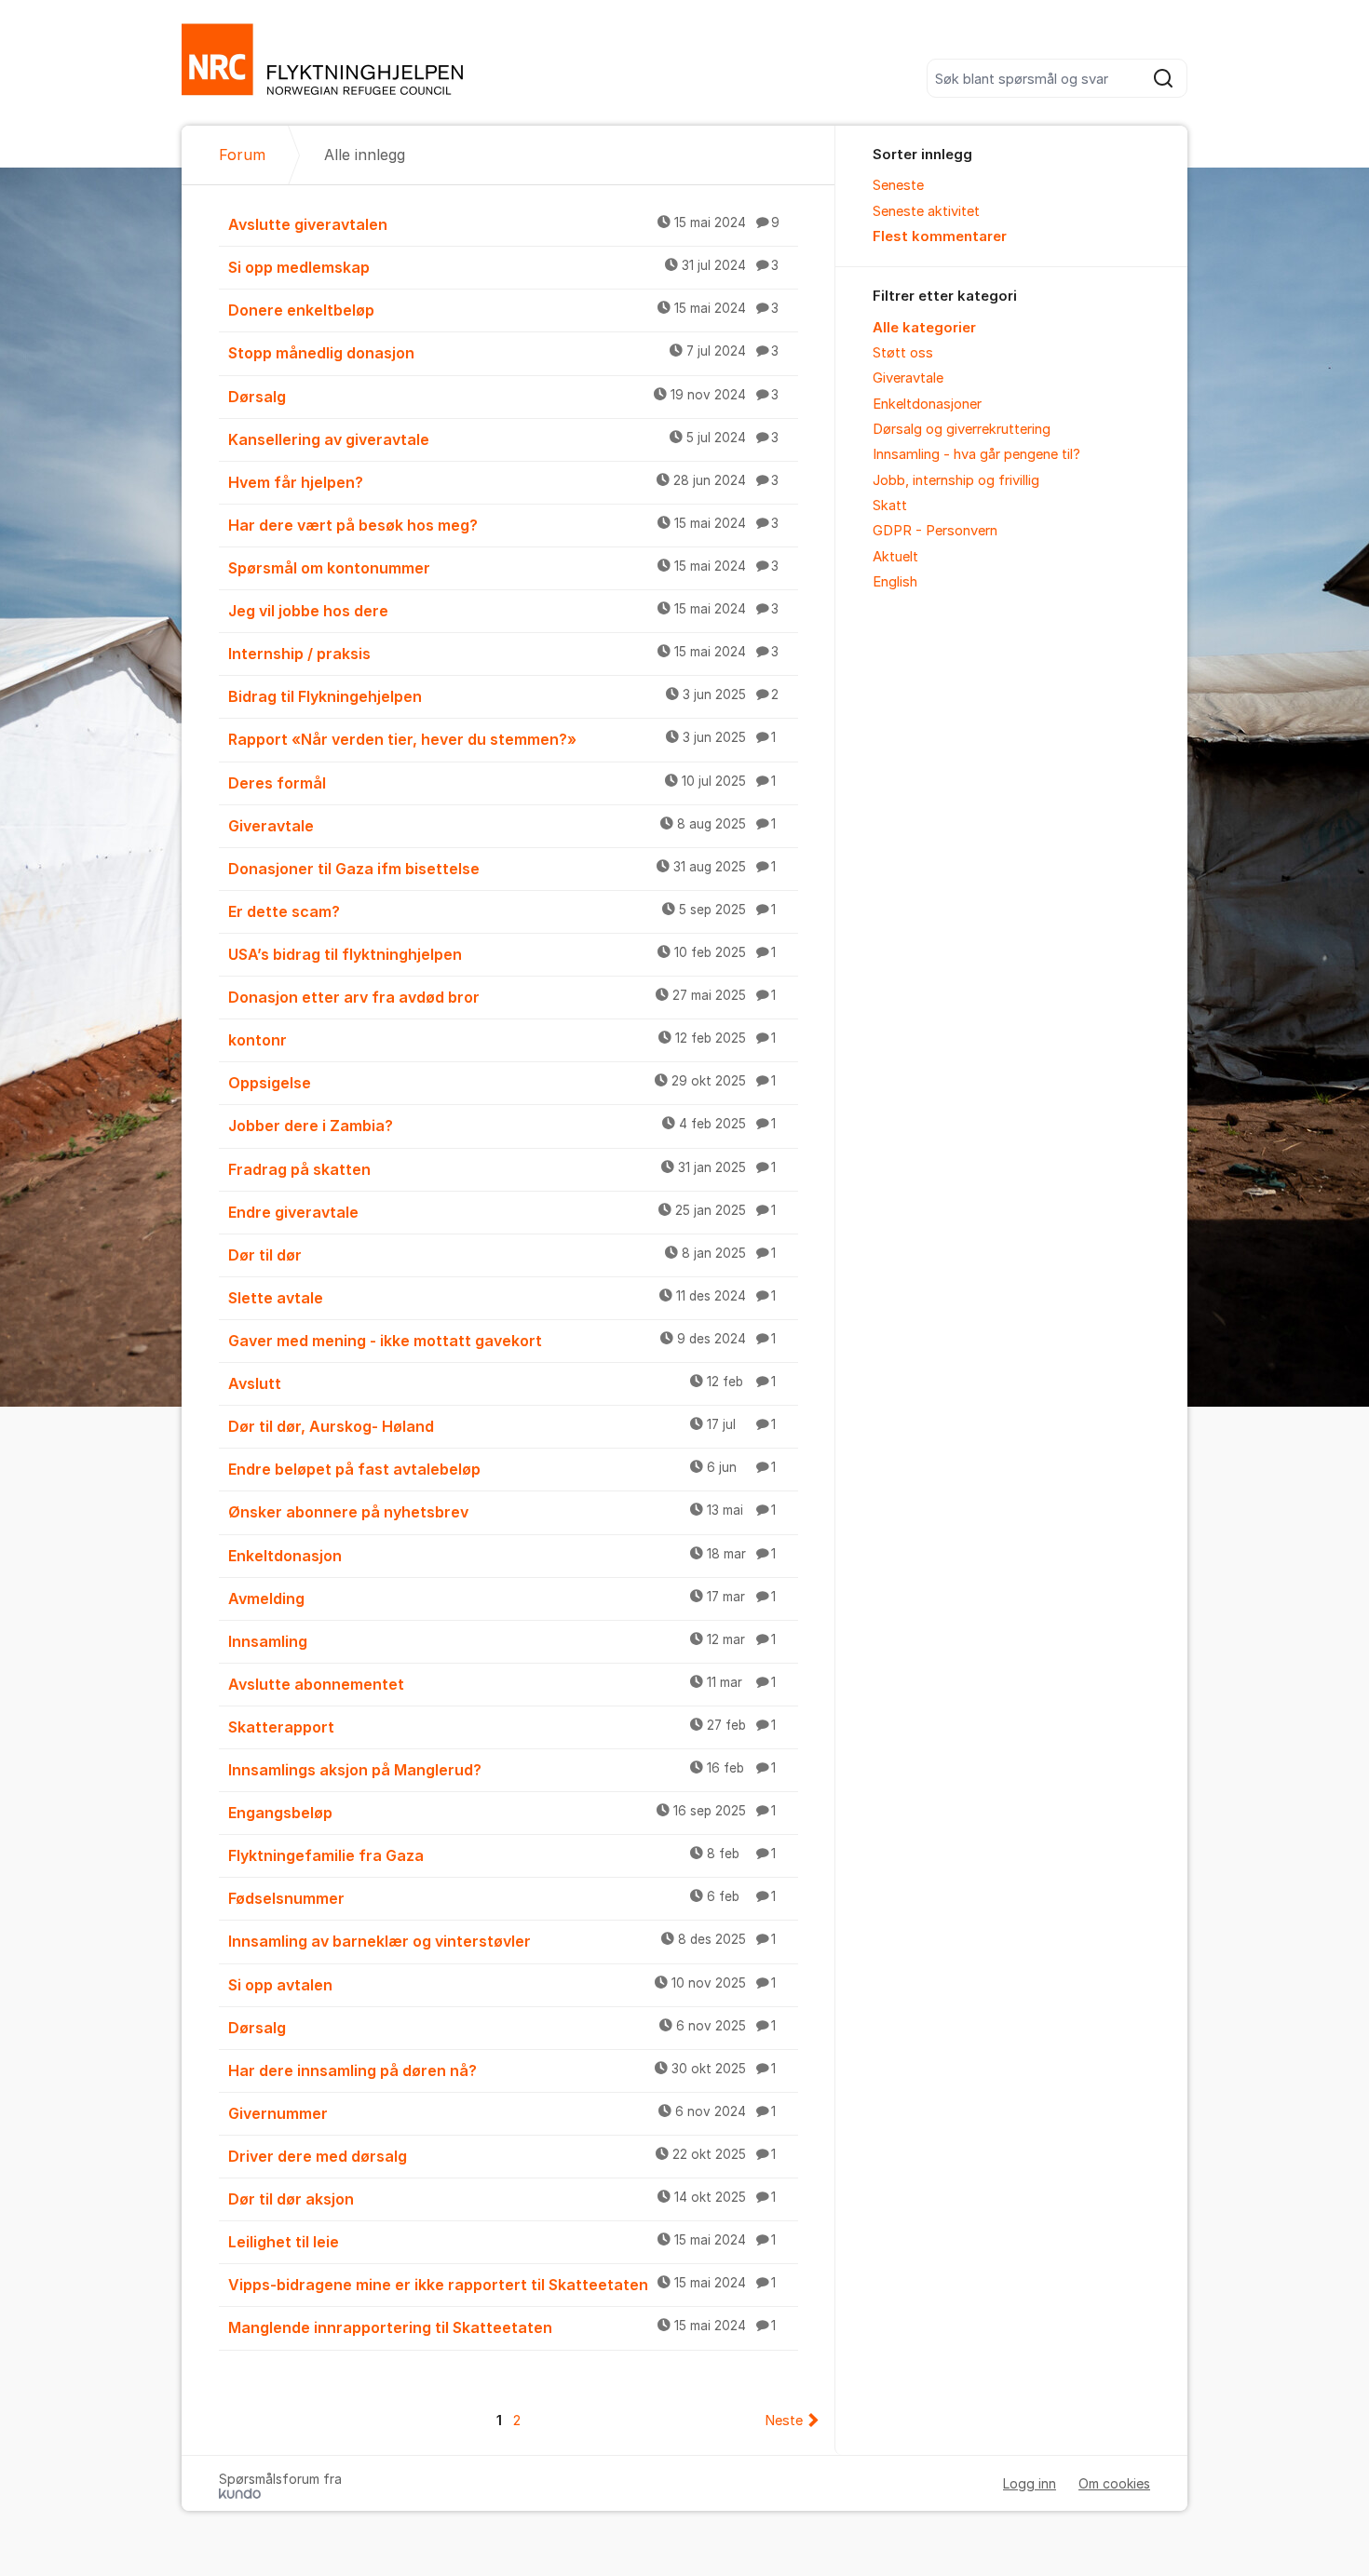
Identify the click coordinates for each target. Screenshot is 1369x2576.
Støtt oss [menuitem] (903, 353)
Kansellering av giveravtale (503, 439)
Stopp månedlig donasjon (503, 353)
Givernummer (502, 2113)
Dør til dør (502, 1255)
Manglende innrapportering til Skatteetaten (502, 2327)
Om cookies (1114, 2483)
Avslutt (502, 1383)
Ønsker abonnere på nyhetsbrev (502, 1512)
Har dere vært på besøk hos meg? (503, 525)
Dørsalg (503, 397)
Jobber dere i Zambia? (502, 1126)
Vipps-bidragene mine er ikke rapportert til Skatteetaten (502, 2285)
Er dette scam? (502, 911)
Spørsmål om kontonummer (503, 568)
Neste (784, 2421)
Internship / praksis (503, 654)
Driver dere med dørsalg (502, 2156)
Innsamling (502, 1641)
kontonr (502, 1040)
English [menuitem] (895, 582)
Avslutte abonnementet (502, 1684)
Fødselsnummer (502, 1898)
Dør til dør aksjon (502, 2199)
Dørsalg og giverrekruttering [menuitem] (962, 429)
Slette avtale (502, 1298)
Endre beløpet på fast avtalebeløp (502, 1469)
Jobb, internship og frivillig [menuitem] (956, 480)
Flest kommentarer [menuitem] (940, 236)
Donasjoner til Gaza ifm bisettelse (502, 869)
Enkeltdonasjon (502, 1556)
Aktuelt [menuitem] (895, 557)
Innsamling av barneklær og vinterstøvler (502, 1941)
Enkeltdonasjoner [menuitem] (927, 404)
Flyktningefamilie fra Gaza (502, 1855)
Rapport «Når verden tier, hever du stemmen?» (502, 739)
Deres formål (502, 783)
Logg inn (1030, 2483)
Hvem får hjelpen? (503, 482)
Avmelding (502, 1598)
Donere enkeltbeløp (503, 310)
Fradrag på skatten (502, 1169)
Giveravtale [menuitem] (908, 378)
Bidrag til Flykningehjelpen (503, 696)
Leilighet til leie (502, 2242)
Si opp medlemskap (503, 267)
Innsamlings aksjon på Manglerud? (502, 1770)
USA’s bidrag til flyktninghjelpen (502, 954)
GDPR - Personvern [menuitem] (935, 531)
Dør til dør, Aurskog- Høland (502, 1426)
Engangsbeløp (502, 1813)
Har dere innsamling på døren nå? (502, 2070)
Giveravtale (502, 826)
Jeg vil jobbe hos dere (503, 611)
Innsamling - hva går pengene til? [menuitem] (976, 454)
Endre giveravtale (502, 1212)
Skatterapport (502, 1727)
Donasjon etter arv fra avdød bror (502, 997)
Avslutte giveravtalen (504, 224)
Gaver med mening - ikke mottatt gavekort (502, 1341)
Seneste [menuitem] (898, 185)
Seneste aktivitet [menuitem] (926, 211)
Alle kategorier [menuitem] (924, 328)
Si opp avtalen (502, 1985)
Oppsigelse (502, 1083)
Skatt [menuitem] (890, 506)
